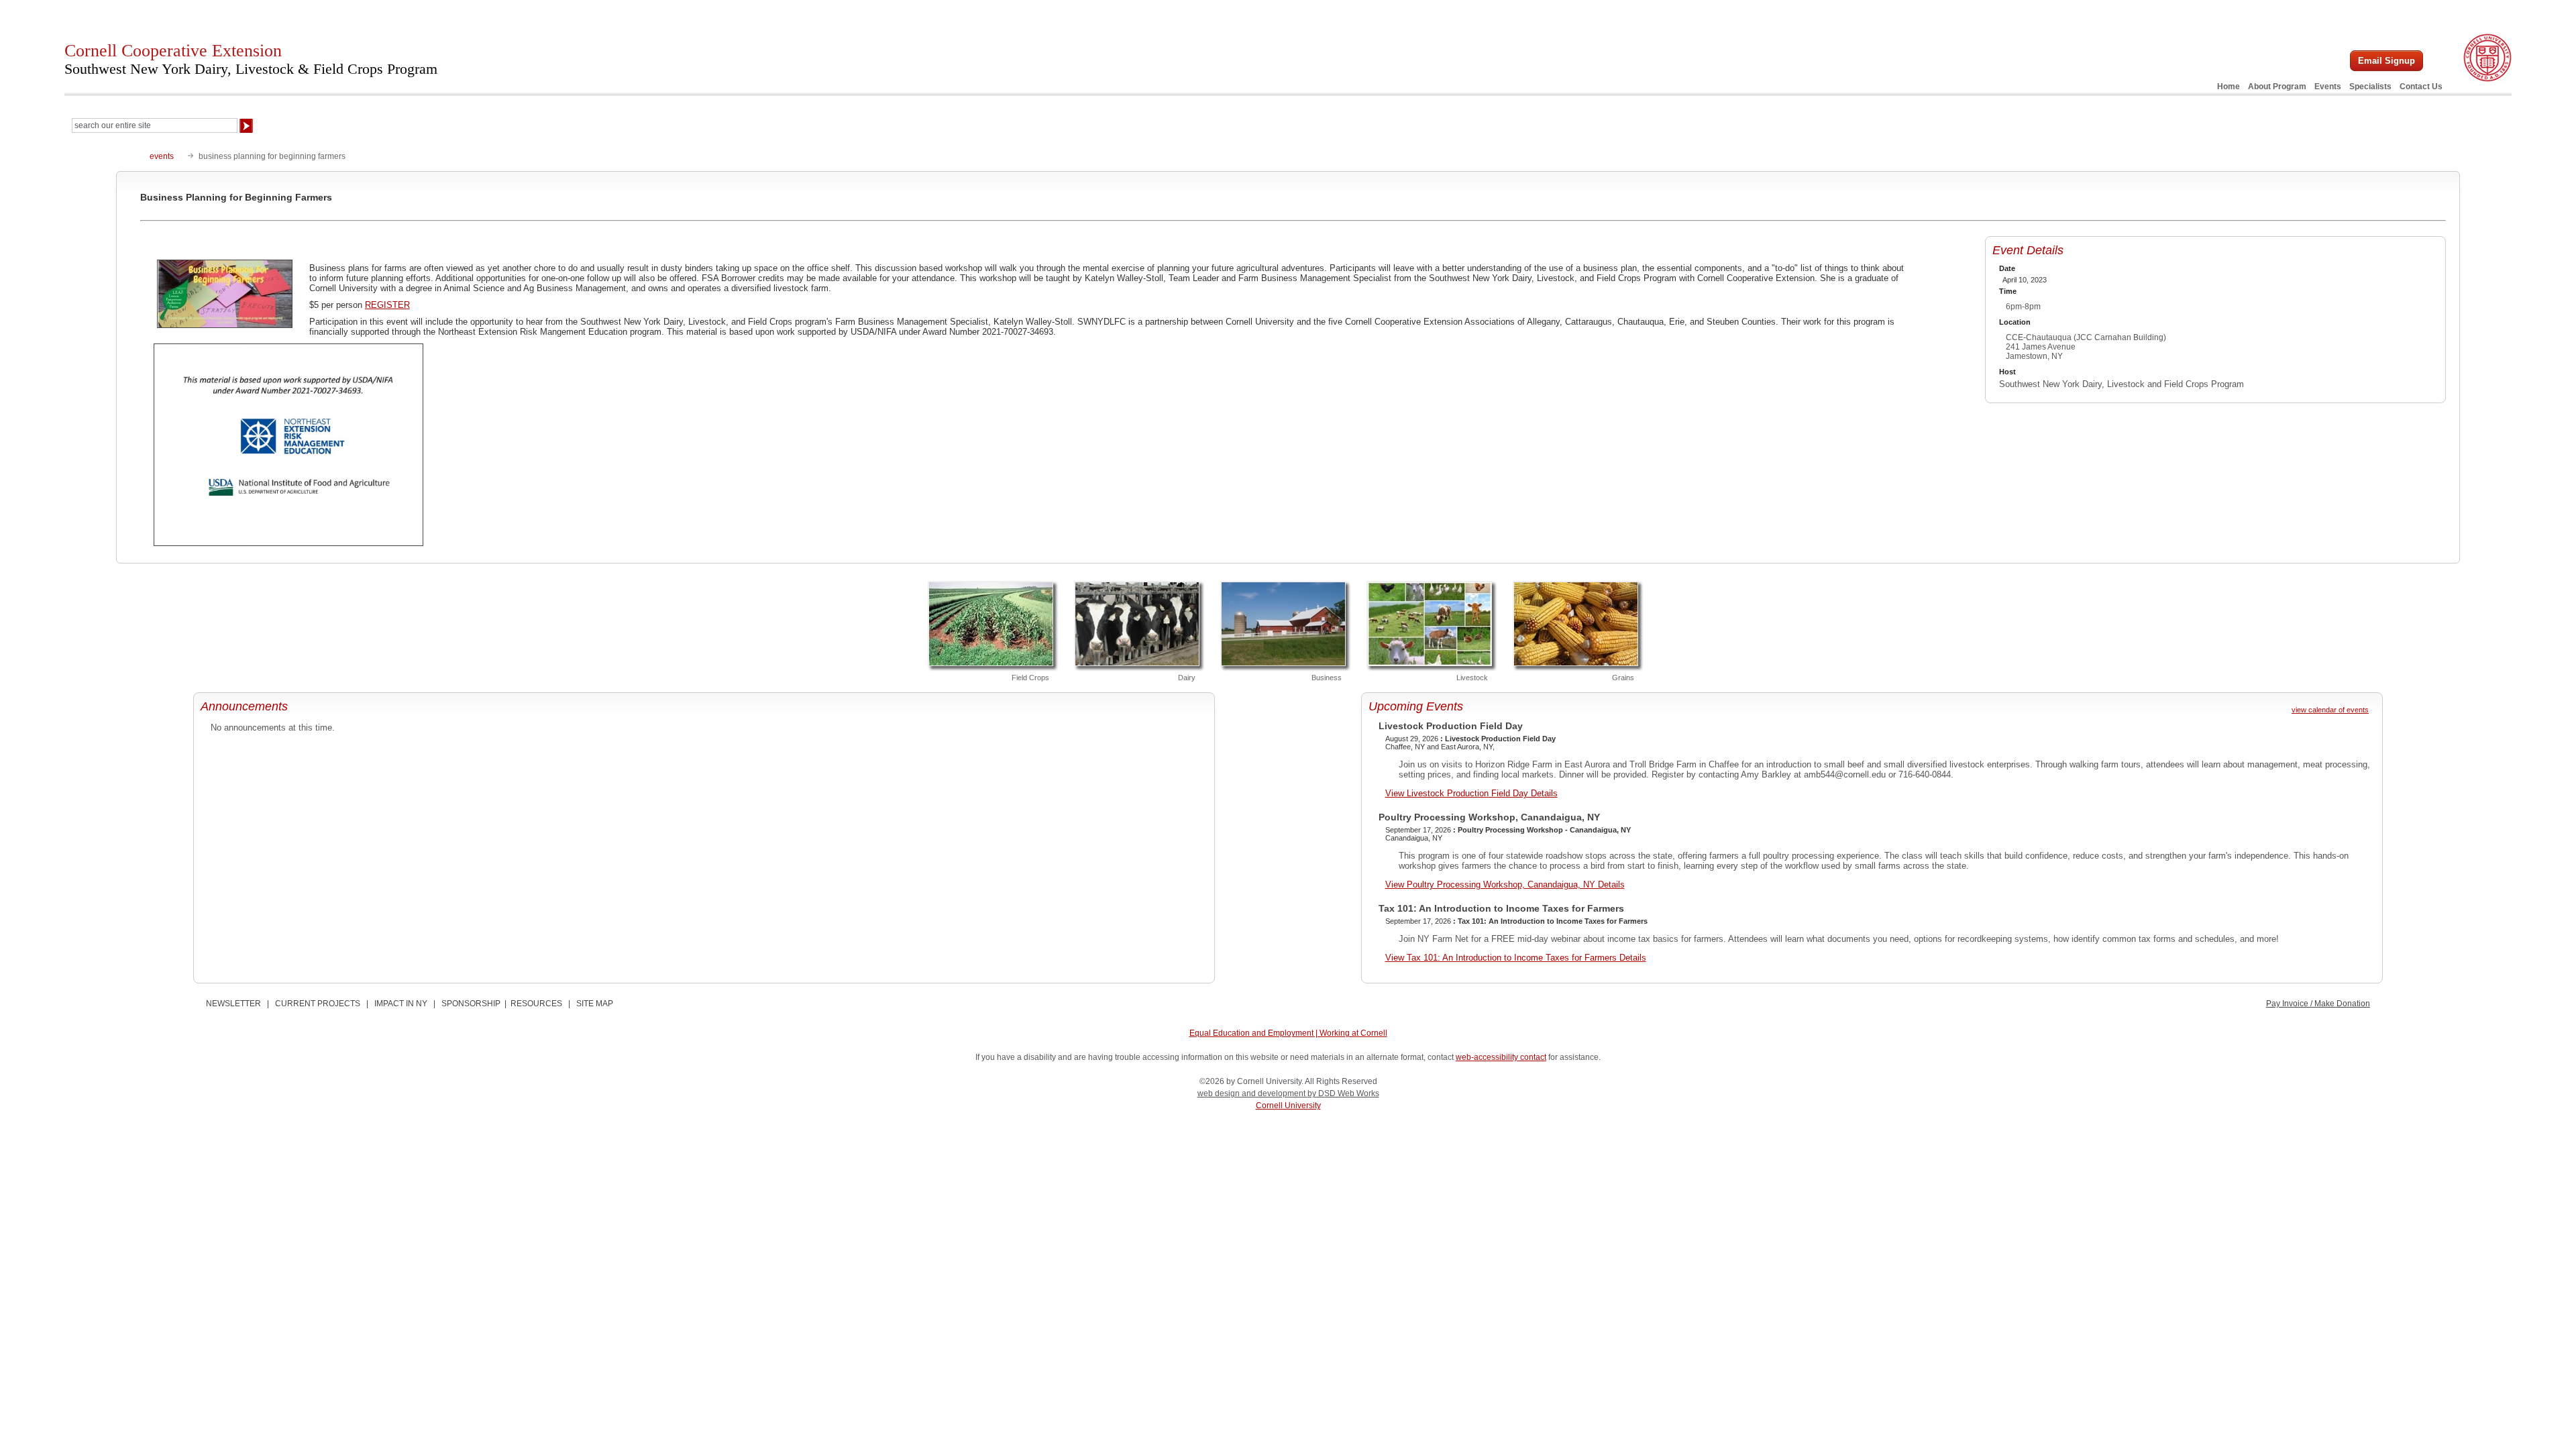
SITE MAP (595, 1004)
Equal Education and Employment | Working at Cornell (1288, 1033)
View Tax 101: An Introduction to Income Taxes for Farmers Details (1516, 958)
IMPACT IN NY (401, 1004)
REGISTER (387, 305)
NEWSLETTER (233, 1004)
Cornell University (1288, 1106)
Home (2229, 87)
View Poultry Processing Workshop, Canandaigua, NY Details (1505, 884)
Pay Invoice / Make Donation (2318, 1004)
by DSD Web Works (1343, 1093)
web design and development (1252, 1093)
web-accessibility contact (1501, 1057)
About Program (2277, 87)
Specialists (2370, 87)
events (162, 156)
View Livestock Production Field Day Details (1471, 793)
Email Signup (2386, 61)
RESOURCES (536, 1004)
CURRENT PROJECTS (318, 1004)
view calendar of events (2330, 710)
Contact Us (2421, 87)
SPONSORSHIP (471, 1004)
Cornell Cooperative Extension (251, 59)
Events (2328, 87)
